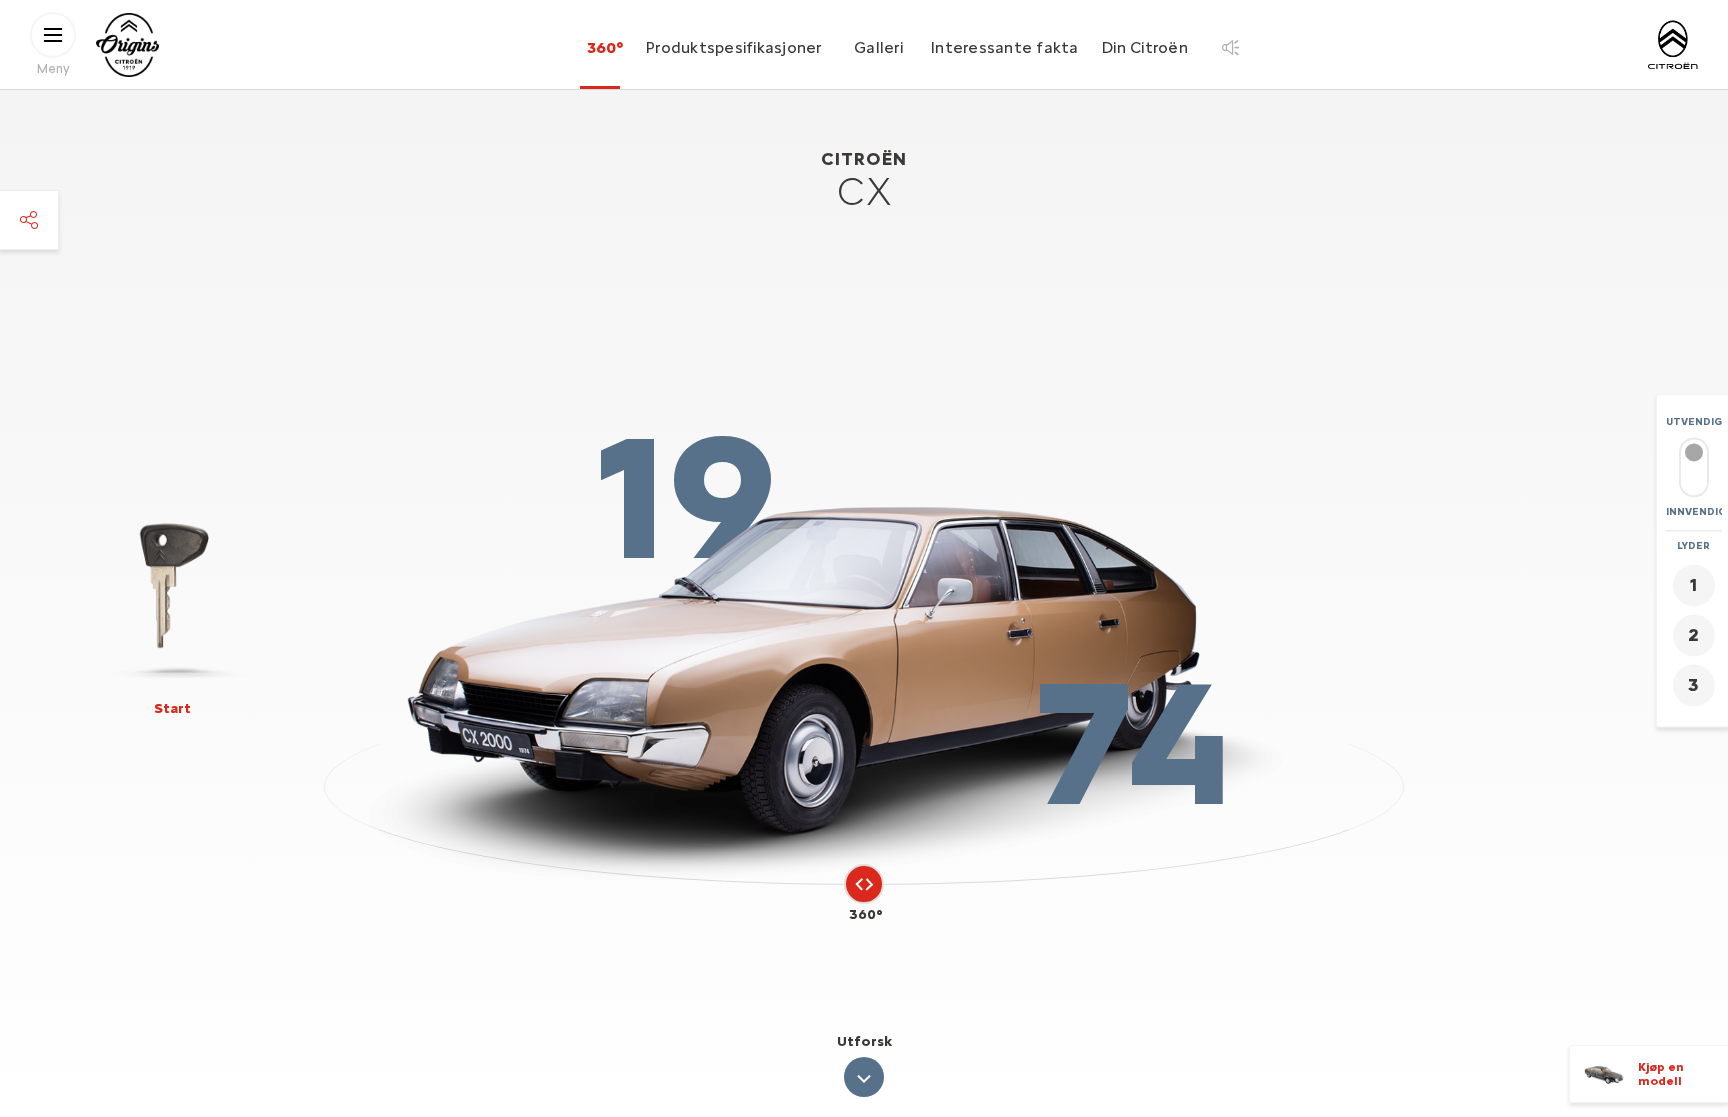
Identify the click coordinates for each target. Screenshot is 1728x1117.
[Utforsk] (864, 1077)
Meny (53, 67)
